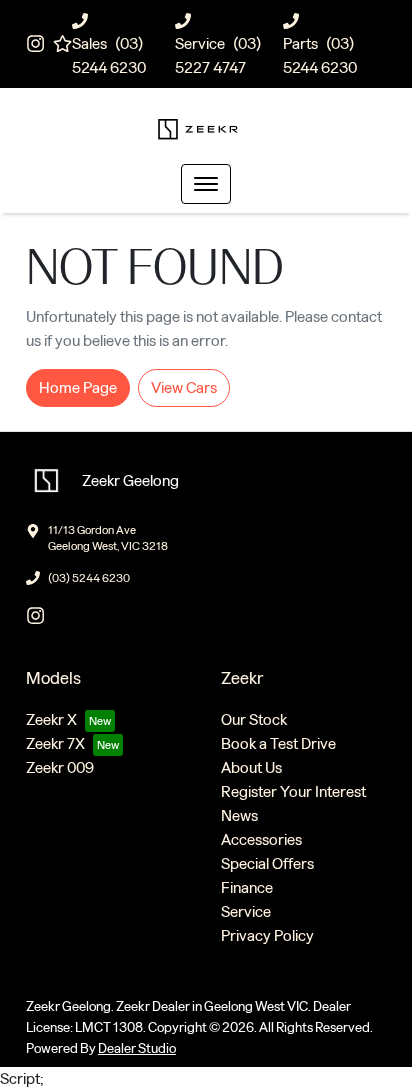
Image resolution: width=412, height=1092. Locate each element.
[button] (206, 184)
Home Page (78, 387)
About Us (251, 767)
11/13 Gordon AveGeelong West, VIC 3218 (108, 538)
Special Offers (267, 863)
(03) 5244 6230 (89, 578)
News (239, 815)
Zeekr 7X (55, 743)
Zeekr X (51, 719)
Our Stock (254, 719)
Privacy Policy (267, 935)
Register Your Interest (293, 791)
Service (246, 911)
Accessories (261, 839)
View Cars (184, 387)
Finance (247, 887)
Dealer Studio (137, 1048)
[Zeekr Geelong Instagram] (39, 43)
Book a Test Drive (278, 743)
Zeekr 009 (60, 767)
